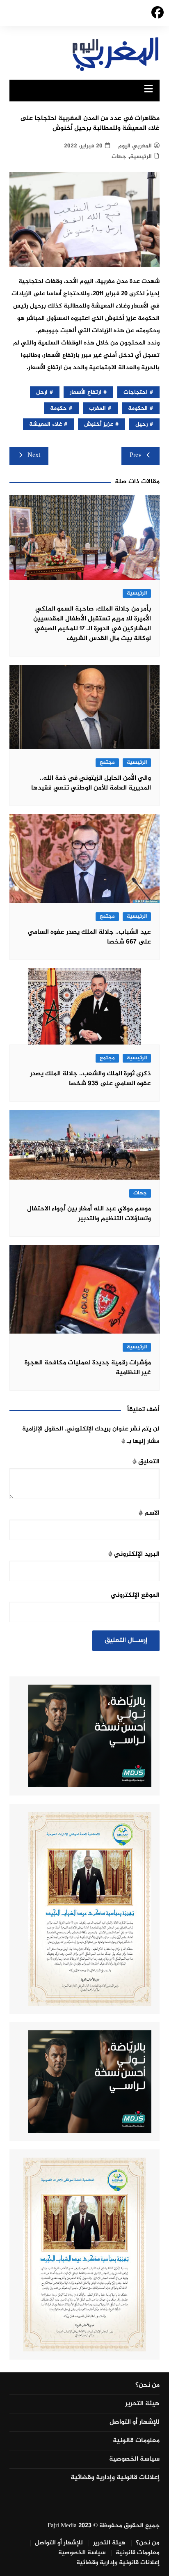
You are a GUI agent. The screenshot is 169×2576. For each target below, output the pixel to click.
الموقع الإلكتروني (135, 1595)
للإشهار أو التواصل (135, 2422)
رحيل (142, 424)
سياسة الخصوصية (134, 2459)
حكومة (58, 408)
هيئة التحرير (142, 2404)
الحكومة (138, 408)
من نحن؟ (147, 2385)
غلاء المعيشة (46, 424)
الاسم (149, 1513)
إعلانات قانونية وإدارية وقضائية (115, 2478)
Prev (136, 456)
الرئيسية (141, 157)
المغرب (97, 408)
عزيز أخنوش (99, 424)
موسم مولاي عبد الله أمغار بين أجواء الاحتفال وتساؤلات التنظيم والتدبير (89, 1214)
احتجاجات (136, 392)
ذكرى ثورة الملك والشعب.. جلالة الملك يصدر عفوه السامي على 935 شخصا (90, 1079)
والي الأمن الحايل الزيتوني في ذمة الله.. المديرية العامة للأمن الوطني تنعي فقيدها (91, 783)
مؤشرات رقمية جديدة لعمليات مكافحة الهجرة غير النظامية (88, 1368)
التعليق (146, 1462)
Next (34, 456)
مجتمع (107, 763)
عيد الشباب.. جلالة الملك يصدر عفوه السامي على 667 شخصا (89, 937)
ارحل (42, 392)
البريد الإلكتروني (134, 1554)
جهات (119, 157)
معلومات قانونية (136, 2441)
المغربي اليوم (135, 146)
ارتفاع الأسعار (86, 392)
